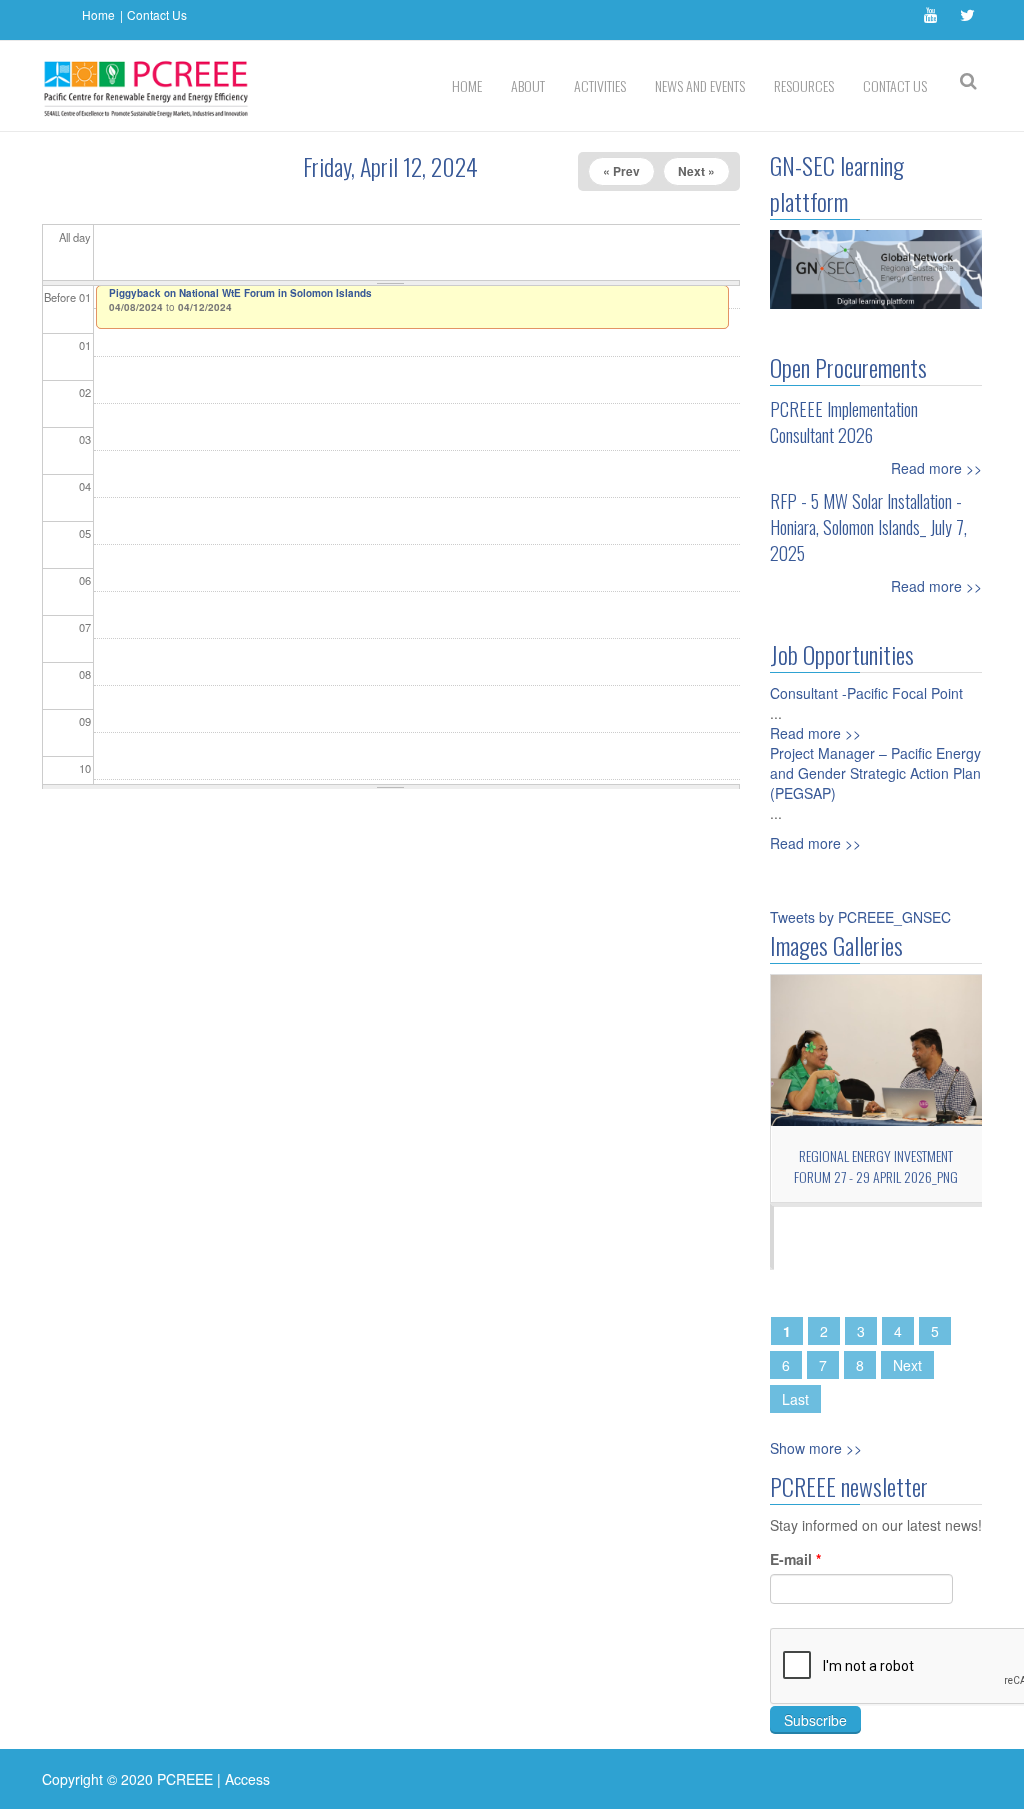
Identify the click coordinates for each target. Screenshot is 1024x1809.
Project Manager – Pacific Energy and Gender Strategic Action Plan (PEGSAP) (875, 773)
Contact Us (157, 14)
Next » (696, 171)
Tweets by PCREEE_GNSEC (860, 917)
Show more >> (816, 1448)
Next (907, 1365)
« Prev (621, 171)
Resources (804, 85)
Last (795, 1399)
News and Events (700, 85)
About (528, 85)
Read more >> (936, 468)
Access (247, 1779)
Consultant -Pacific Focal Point (866, 693)
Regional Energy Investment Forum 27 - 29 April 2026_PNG (876, 1166)
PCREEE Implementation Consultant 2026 (844, 422)
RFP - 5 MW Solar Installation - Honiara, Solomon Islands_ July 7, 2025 (868, 527)
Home (98, 14)
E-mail (795, 1559)
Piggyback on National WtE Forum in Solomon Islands (240, 293)
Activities (600, 85)
